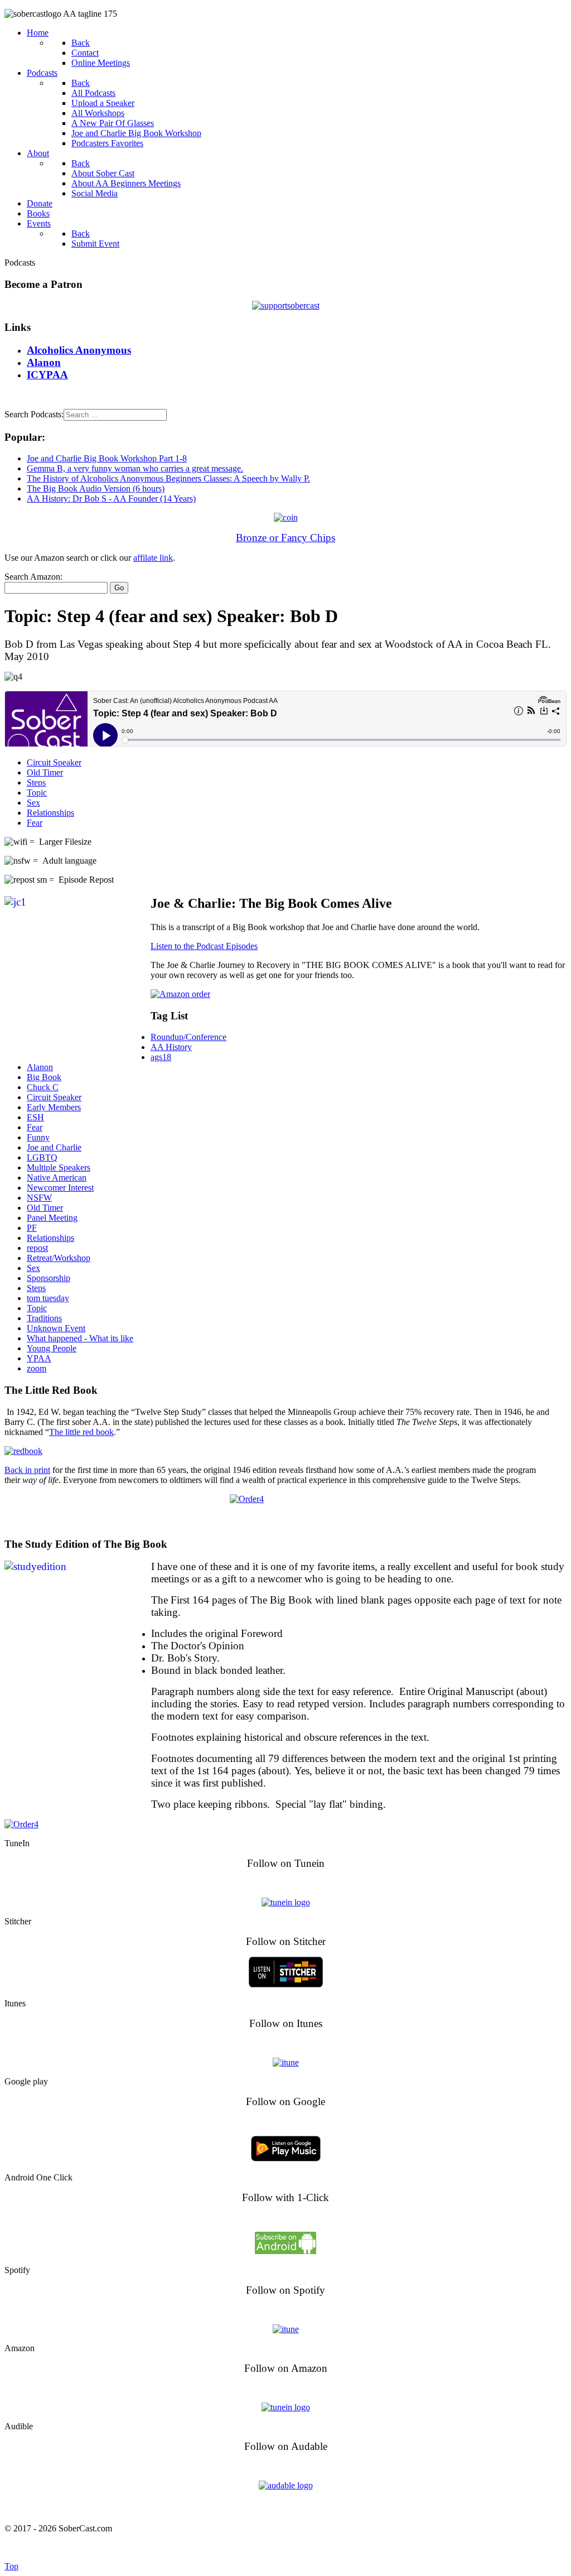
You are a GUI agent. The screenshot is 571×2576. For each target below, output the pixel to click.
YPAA (39, 1358)
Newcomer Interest (60, 1188)
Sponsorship (49, 1278)
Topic (37, 793)
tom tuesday (48, 1298)
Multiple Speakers (59, 1167)
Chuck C (43, 1087)
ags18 (161, 1057)
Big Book (44, 1077)
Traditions (44, 1318)
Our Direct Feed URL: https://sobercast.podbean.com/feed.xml (286, 2507)
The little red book (81, 1432)
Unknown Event (56, 1328)
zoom (37, 1368)
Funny (38, 1137)
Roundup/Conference (188, 1037)
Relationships (50, 813)
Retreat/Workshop (59, 1258)
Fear (35, 823)
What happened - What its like (80, 1338)
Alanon (40, 1067)
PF (32, 1228)
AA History (171, 1047)
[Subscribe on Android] (285, 2251)
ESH (35, 1117)
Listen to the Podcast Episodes (204, 946)
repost (37, 1248)
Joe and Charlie (54, 1147)
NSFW (39, 1198)
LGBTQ (42, 1157)
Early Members (54, 1107)
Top (11, 2566)
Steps (36, 783)
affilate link (153, 558)
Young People (52, 1348)
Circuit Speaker (54, 762)
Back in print (27, 1470)
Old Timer (45, 772)
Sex (33, 803)
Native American (57, 1178)
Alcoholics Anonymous (310, 2547)
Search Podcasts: (34, 414)
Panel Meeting (52, 1218)
